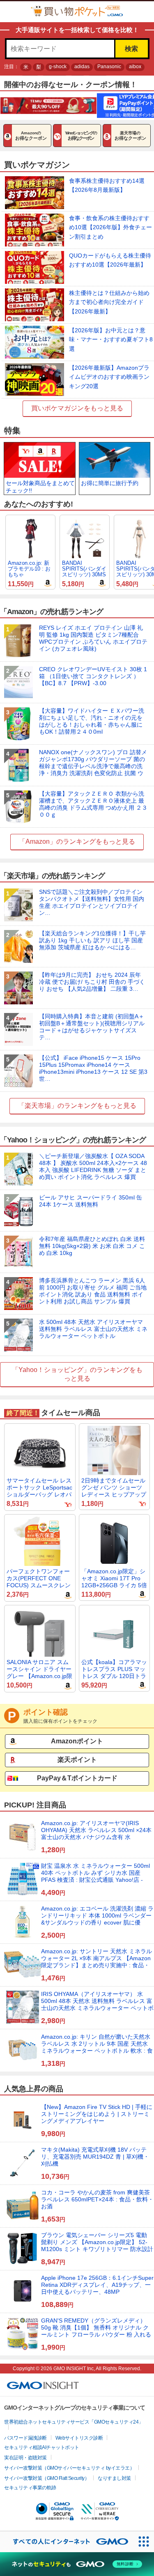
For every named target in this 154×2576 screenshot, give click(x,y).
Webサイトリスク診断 (79, 2438)
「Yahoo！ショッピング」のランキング (71, 1370)
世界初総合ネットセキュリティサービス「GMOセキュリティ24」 (74, 2422)
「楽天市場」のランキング (57, 1106)
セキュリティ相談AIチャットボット (42, 2447)
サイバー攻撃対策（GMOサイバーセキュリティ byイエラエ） (69, 2468)
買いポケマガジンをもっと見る (77, 408)
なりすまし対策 (114, 2478)
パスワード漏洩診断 (25, 2438)
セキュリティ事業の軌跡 (30, 2488)
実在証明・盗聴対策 (25, 2458)
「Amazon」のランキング (57, 841)
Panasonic (109, 67)
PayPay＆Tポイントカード (77, 1778)
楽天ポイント (77, 1760)
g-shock (58, 67)
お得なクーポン (31, 136)
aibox (135, 67)
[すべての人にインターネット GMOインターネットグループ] (67, 2542)
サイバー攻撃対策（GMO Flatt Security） (47, 2478)
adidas (82, 67)
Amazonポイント (77, 1741)
